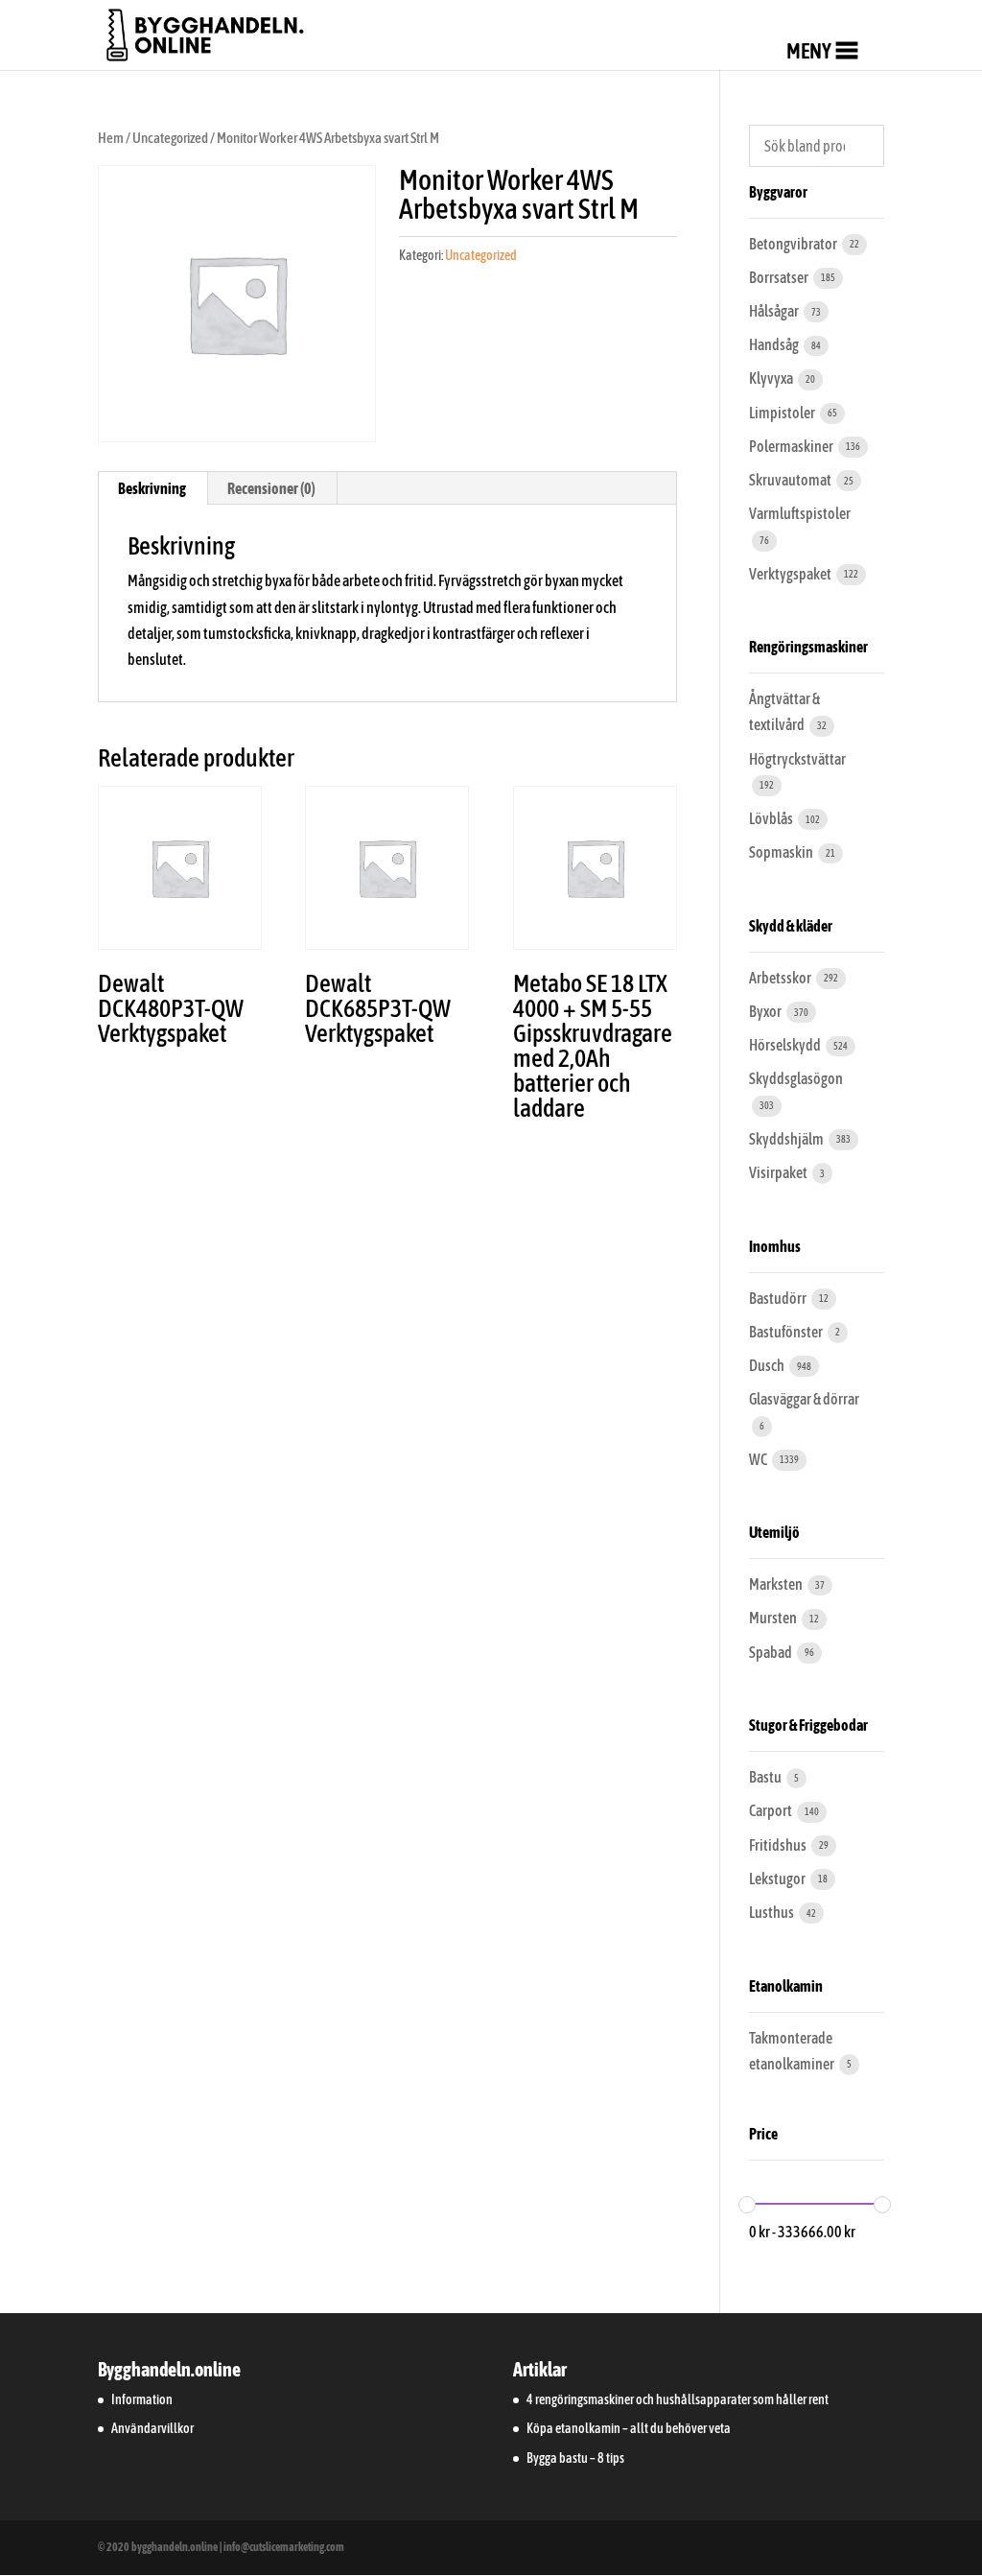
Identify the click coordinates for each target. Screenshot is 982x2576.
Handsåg (775, 344)
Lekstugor (778, 1879)
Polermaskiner (792, 446)
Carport (772, 1810)
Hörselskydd (786, 1045)
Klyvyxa (772, 378)
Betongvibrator (794, 244)
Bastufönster (787, 1332)
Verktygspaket (791, 574)
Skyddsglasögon (796, 1078)
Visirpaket (779, 1172)
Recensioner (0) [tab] (271, 488)
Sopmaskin (782, 852)
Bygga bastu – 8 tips (575, 2458)
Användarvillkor (152, 2428)
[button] (809, 51)
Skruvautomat (791, 480)
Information (142, 2399)
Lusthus (772, 1912)
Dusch (768, 1365)
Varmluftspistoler (800, 513)
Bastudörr (779, 1298)
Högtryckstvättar (797, 759)
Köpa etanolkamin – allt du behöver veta (629, 2428)
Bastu (766, 1777)
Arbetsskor (781, 978)
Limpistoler (783, 413)
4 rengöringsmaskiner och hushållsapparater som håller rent (678, 2399)
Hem (111, 138)
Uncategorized (170, 138)
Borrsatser (780, 277)
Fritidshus (779, 1845)
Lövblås (772, 818)
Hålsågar (775, 311)
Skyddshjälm (787, 1139)
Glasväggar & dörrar (804, 1399)
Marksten (777, 1584)
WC (759, 1459)
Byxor (766, 1011)
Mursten (774, 1618)
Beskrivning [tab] (152, 488)
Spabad (772, 1652)
